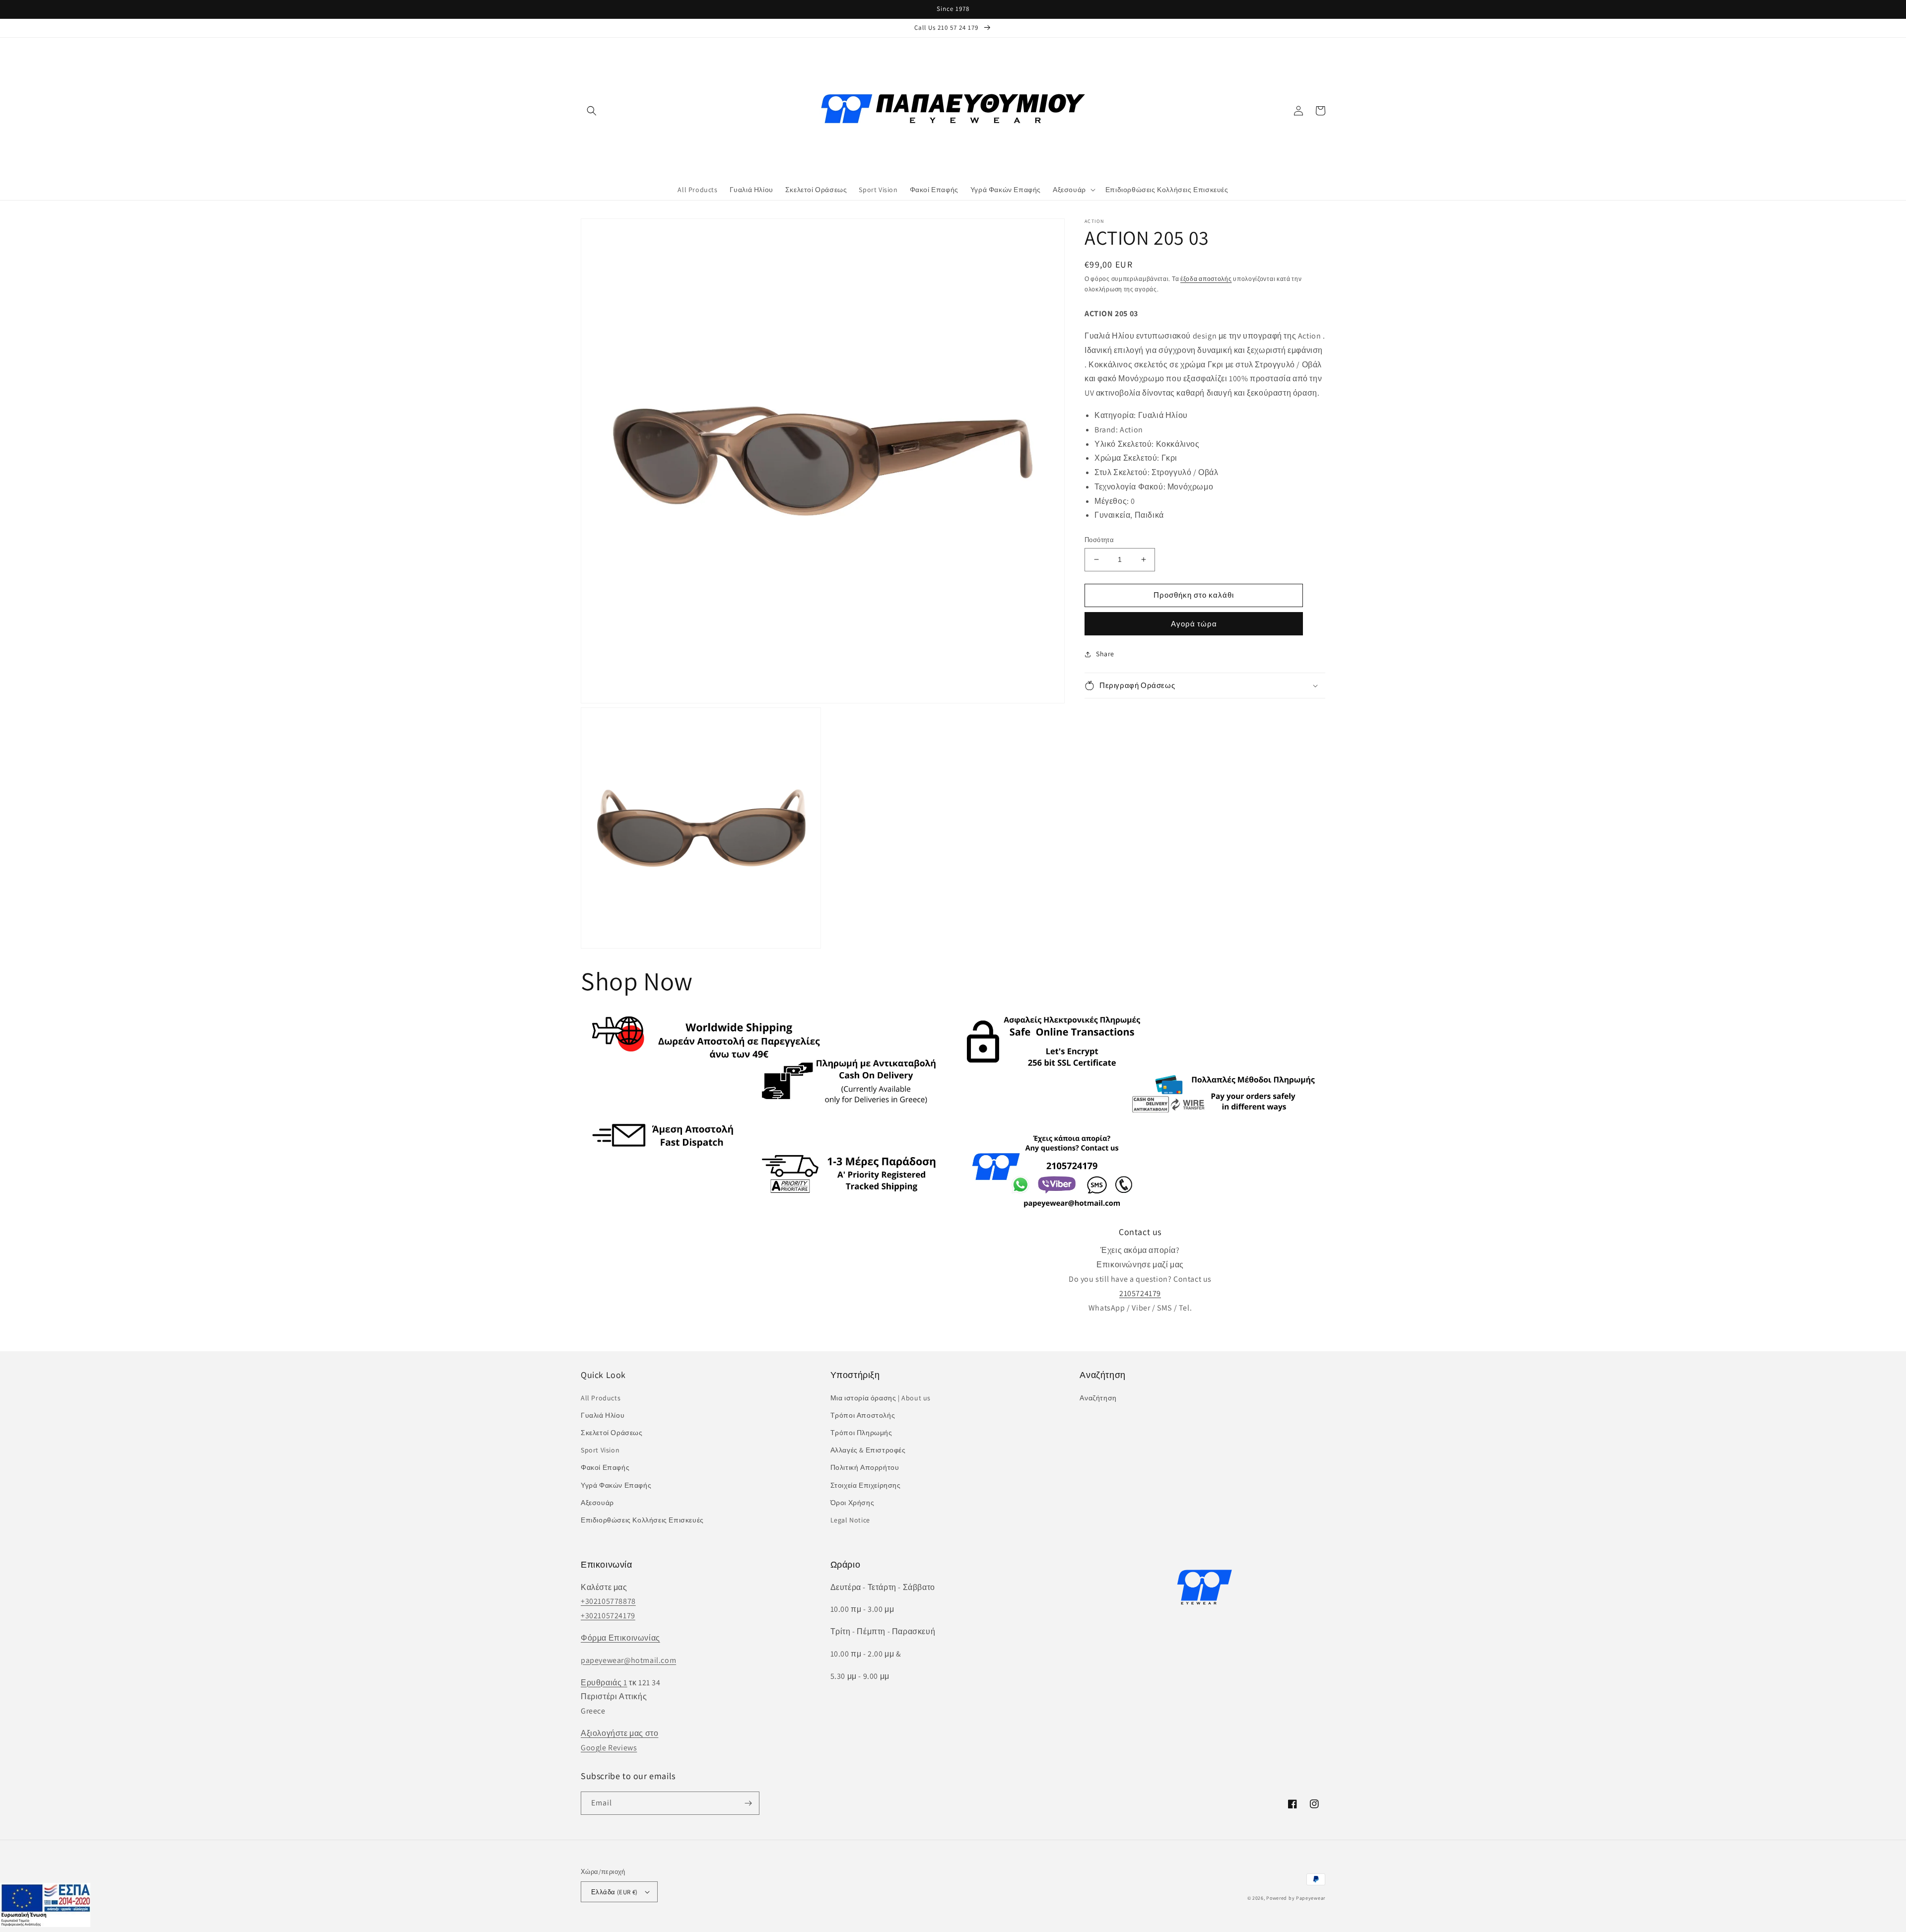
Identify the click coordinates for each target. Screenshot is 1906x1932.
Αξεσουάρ (597, 1503)
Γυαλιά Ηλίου (603, 1415)
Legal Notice (850, 1520)
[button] (592, 111)
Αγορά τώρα (1194, 624)
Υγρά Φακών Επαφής (616, 1485)
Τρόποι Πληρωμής (861, 1433)
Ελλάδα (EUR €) (614, 1892)
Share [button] (1105, 654)
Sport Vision (600, 1450)
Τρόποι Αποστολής (863, 1415)
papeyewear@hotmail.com (628, 1660)
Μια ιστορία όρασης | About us (881, 1398)
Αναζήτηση (1098, 1398)
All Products (601, 1398)
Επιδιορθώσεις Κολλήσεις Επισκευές (642, 1520)
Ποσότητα (1099, 540)
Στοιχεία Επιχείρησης (866, 1485)
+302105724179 (608, 1616)
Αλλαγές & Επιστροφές (868, 1450)
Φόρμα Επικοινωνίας (620, 1638)
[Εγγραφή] (748, 1803)
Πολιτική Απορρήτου (865, 1467)
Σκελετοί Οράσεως (612, 1433)
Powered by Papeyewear (1296, 1898)
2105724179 (1140, 1293)
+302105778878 (608, 1601)
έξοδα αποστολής (1206, 279)
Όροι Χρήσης (852, 1503)
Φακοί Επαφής (605, 1467)
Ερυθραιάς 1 (604, 1683)
